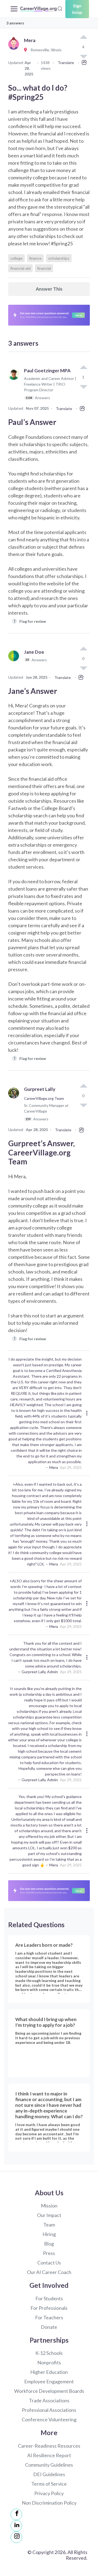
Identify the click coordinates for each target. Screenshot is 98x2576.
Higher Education (49, 2372)
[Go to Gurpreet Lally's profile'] (15, 1106)
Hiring (49, 2234)
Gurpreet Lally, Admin (40, 1672)
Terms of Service (49, 2484)
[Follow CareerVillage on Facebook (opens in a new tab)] (16, 2514)
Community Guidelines (49, 2465)
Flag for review (30, 621)
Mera (54, 1467)
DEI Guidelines (49, 2474)
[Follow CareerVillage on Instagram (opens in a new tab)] (16, 2537)
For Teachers (49, 2317)
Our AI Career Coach (49, 2272)
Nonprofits (49, 2362)
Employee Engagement (49, 2381)
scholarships (59, 258)
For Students (49, 2298)
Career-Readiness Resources (49, 2446)
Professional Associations (49, 2410)
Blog (49, 2244)
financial (44, 268)
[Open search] (60, 8)
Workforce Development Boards (49, 2391)
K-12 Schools (49, 2353)
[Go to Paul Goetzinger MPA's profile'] (15, 387)
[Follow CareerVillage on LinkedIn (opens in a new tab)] (16, 2526)
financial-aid (20, 268)
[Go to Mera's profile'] (15, 50)
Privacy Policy (49, 2493)
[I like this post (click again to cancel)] (83, 37)
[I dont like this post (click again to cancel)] (83, 386)
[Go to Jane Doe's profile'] (15, 662)
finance (35, 258)
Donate (49, 2327)
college (16, 258)
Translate (66, 63)
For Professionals (49, 2308)
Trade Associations (49, 2400)
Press (49, 2253)
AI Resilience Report (49, 2455)
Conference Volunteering (49, 2419)
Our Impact (49, 2215)
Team (49, 2225)
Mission (49, 2206)
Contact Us (49, 2263)
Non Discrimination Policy (49, 2503)
